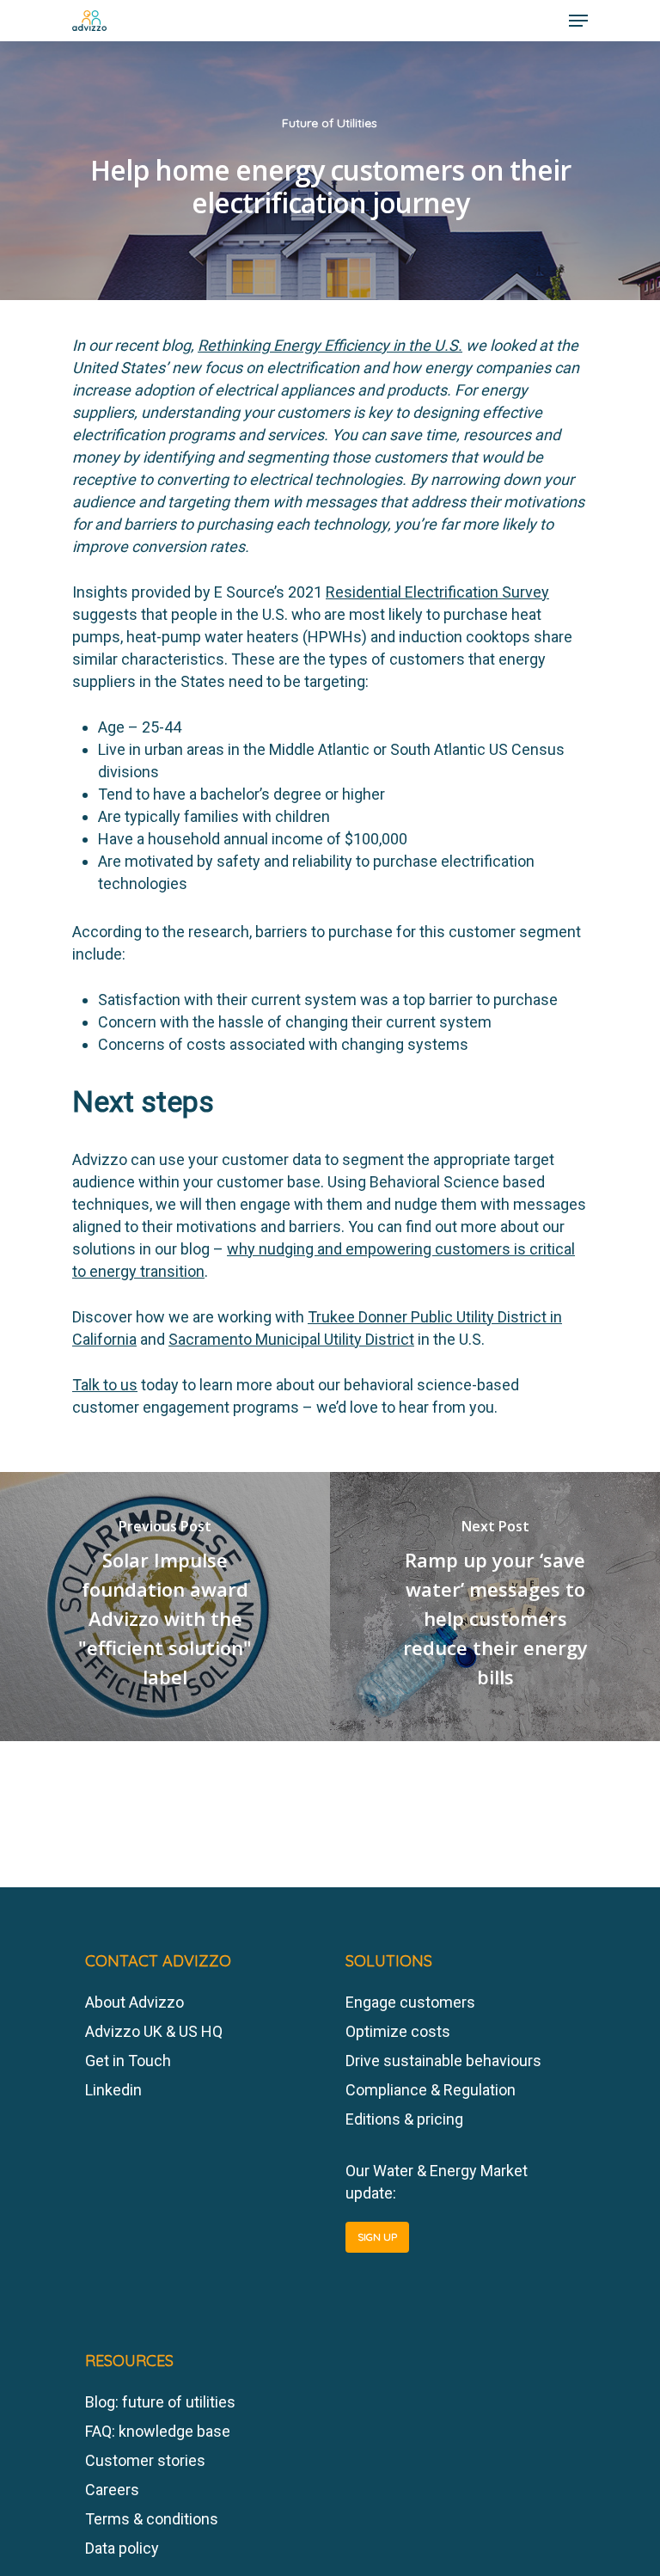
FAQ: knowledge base (158, 2431)
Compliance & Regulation (431, 2090)
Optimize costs (398, 2031)
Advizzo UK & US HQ (154, 2031)
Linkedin (113, 2090)
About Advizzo (134, 2002)
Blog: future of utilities (160, 2402)
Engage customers (410, 2002)
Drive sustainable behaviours (443, 2061)
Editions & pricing (404, 2119)
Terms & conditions (152, 2519)
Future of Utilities (330, 123)
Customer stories (145, 2460)
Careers (112, 2490)
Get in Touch (128, 2061)
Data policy (122, 2548)
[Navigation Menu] (578, 21)
